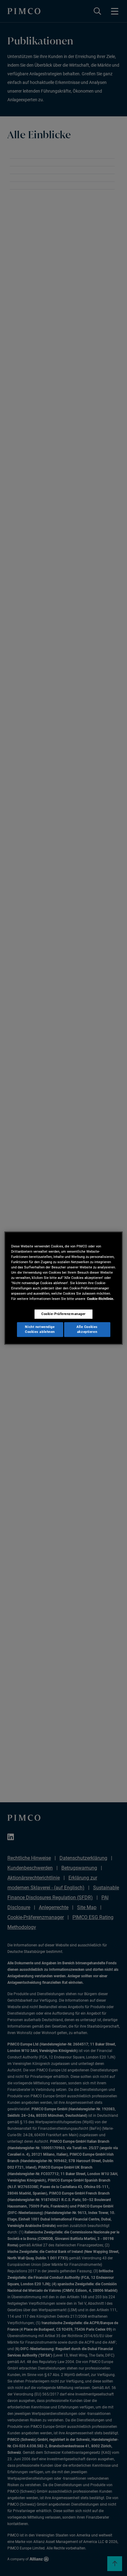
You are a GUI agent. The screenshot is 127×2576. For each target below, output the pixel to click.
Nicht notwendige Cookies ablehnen (40, 1329)
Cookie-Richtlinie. (100, 1299)
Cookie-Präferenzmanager (63, 1314)
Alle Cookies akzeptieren (87, 1329)
